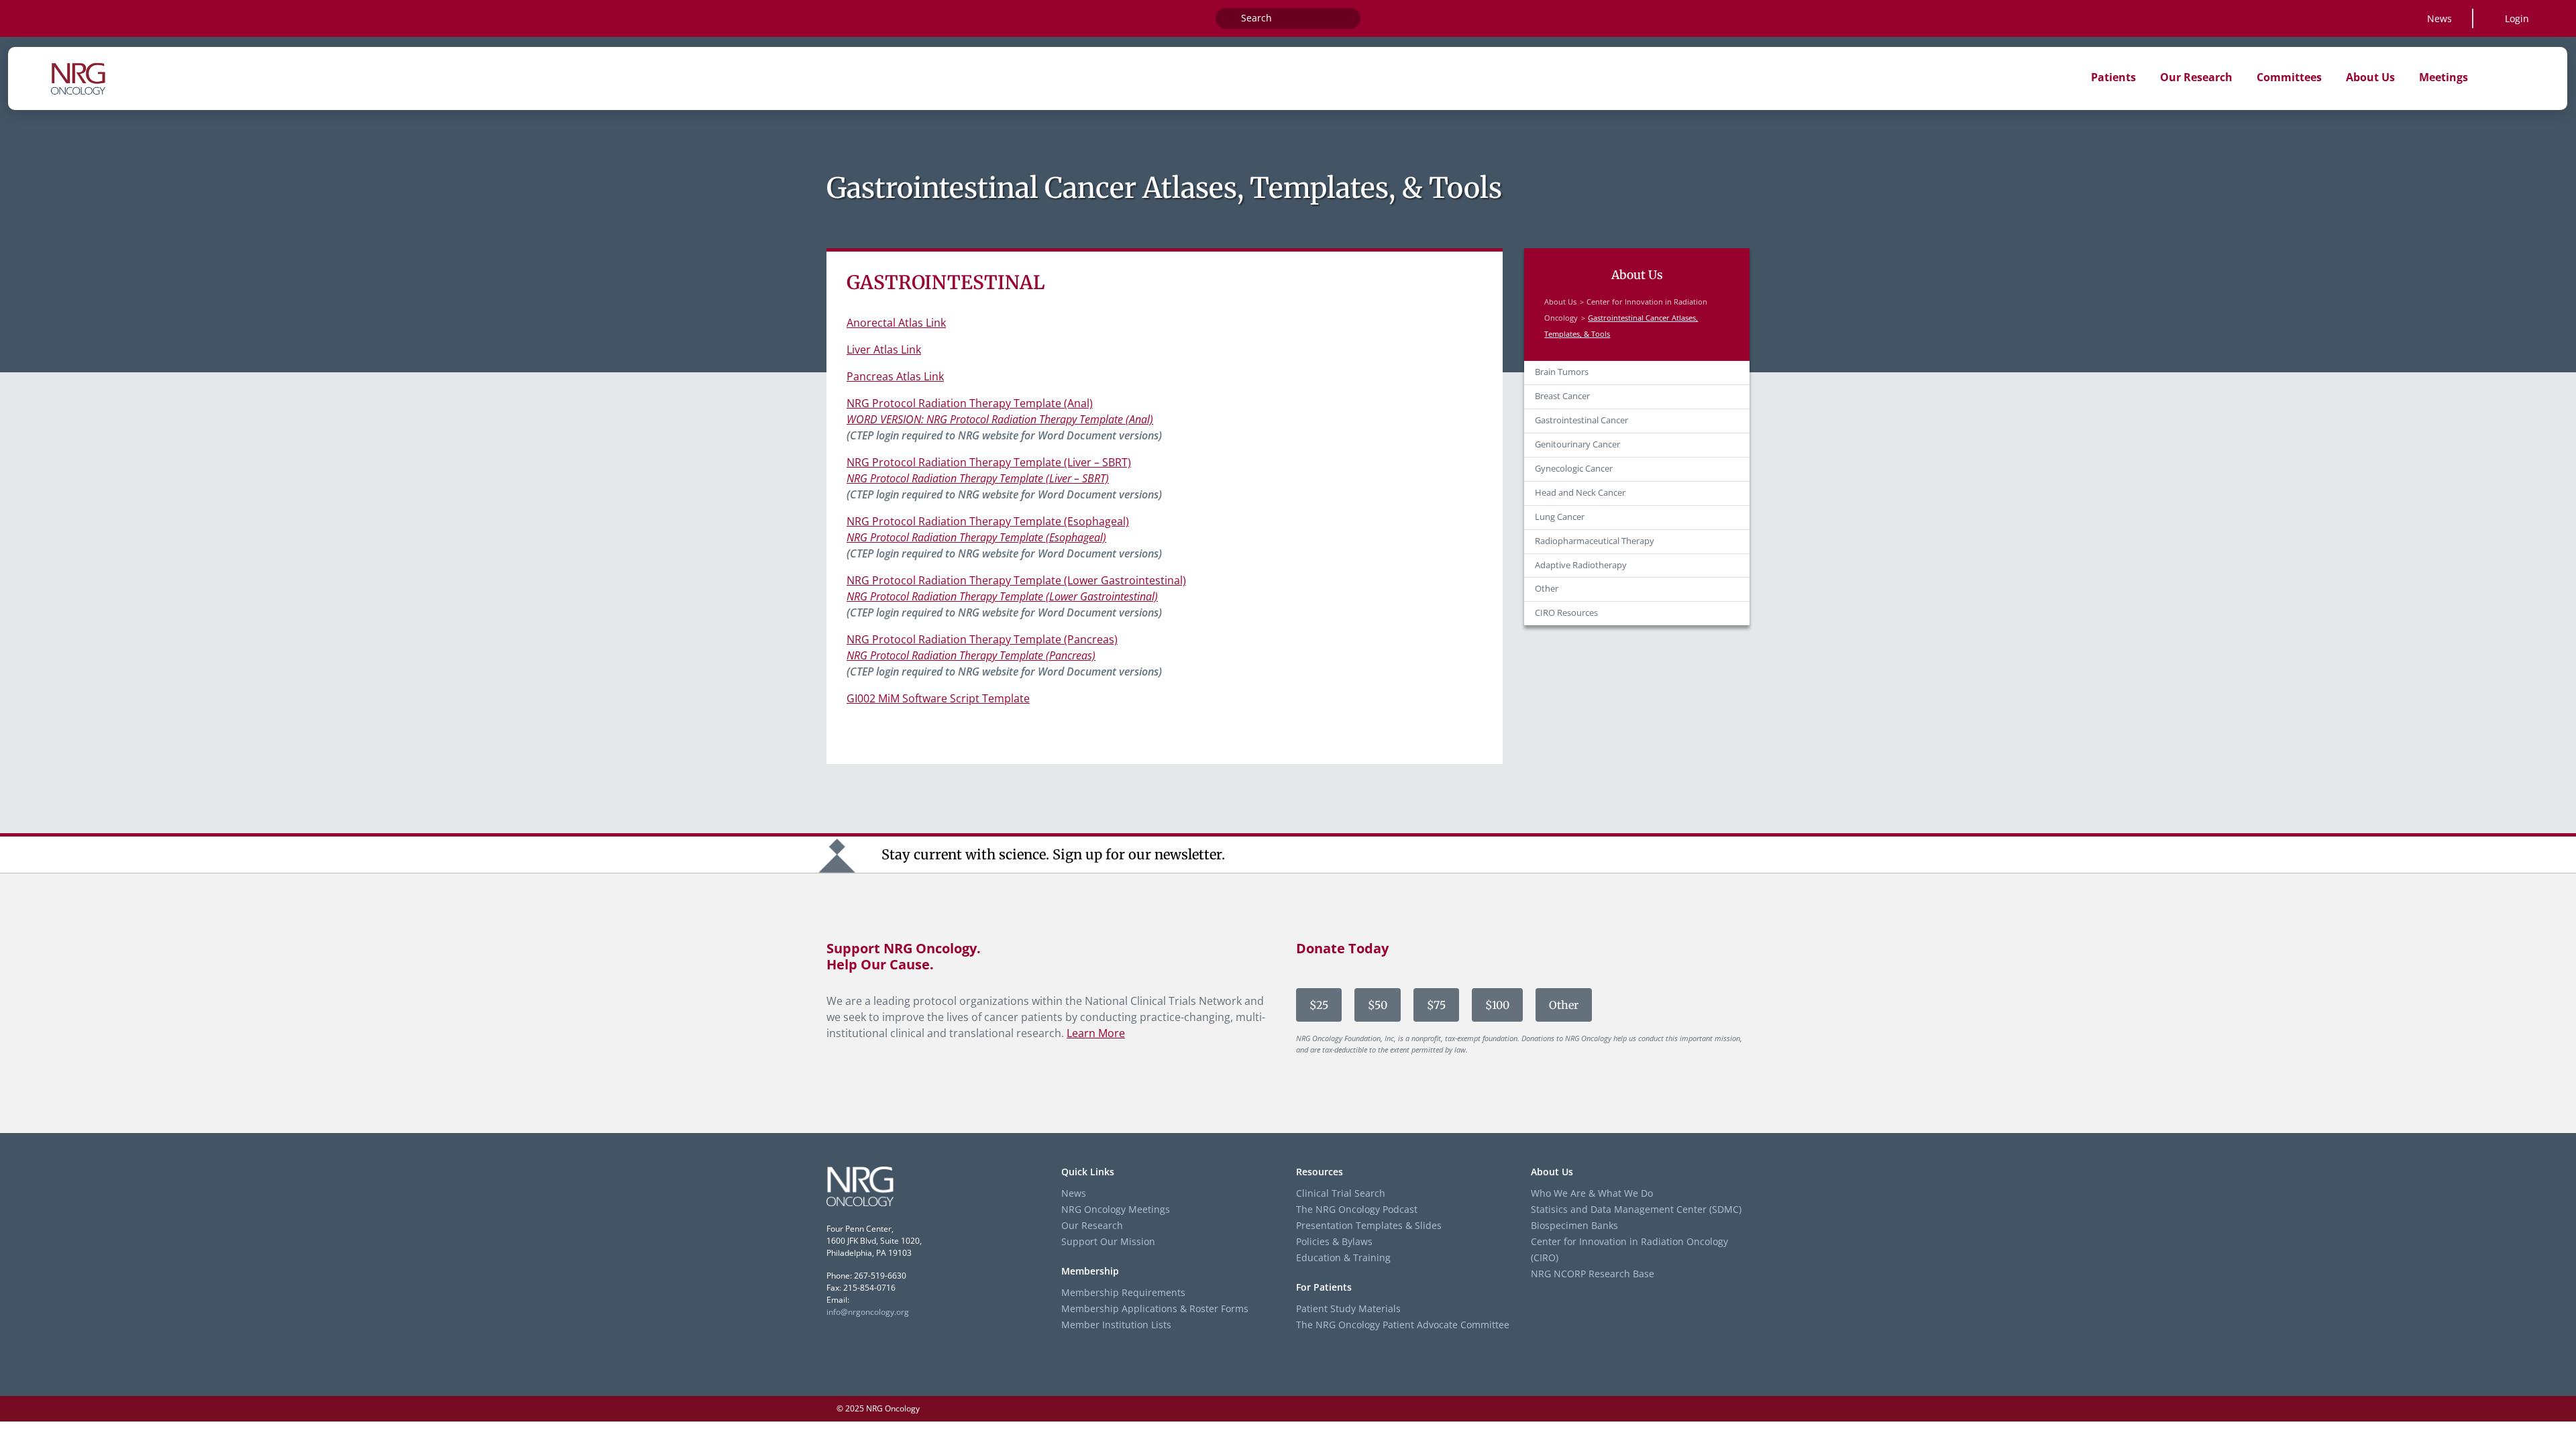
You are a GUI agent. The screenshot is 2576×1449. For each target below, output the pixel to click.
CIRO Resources (1566, 613)
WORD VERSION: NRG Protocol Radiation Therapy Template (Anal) (1000, 419)
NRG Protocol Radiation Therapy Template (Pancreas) (982, 639)
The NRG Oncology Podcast (1357, 1209)
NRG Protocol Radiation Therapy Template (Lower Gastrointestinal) (1016, 580)
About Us (1560, 302)
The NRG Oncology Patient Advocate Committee (1403, 1325)
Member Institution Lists (1116, 1325)
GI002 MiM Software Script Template (938, 698)
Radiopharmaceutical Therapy (1595, 541)
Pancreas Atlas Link (895, 376)
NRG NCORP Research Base (1593, 1274)
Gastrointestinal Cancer (1581, 420)
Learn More (1096, 1033)
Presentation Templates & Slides (1369, 1225)
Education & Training (1343, 1257)
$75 (1436, 1005)
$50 (1378, 1005)
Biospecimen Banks (1574, 1225)
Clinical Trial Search (1341, 1193)
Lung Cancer (1560, 517)
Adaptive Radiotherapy (1581, 565)
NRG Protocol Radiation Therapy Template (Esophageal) (988, 521)
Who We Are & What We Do (1592, 1193)
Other (1547, 589)
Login (2517, 18)
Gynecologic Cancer (1574, 469)
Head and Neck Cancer (1580, 493)
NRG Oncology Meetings (1116, 1209)
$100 (1497, 1005)
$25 (1319, 1005)
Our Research (1092, 1225)
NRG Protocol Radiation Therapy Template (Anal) (970, 403)
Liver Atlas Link (884, 350)
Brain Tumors (1562, 372)
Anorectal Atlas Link (896, 323)
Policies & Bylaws (1334, 1241)
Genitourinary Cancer (1577, 444)
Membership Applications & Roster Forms (1155, 1308)
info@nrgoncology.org (868, 1312)
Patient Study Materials (1348, 1308)
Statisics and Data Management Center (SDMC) (1636, 1209)
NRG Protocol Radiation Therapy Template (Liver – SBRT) (989, 462)
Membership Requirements (1123, 1292)
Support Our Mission (1108, 1241)
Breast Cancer (1562, 396)
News (2439, 18)
